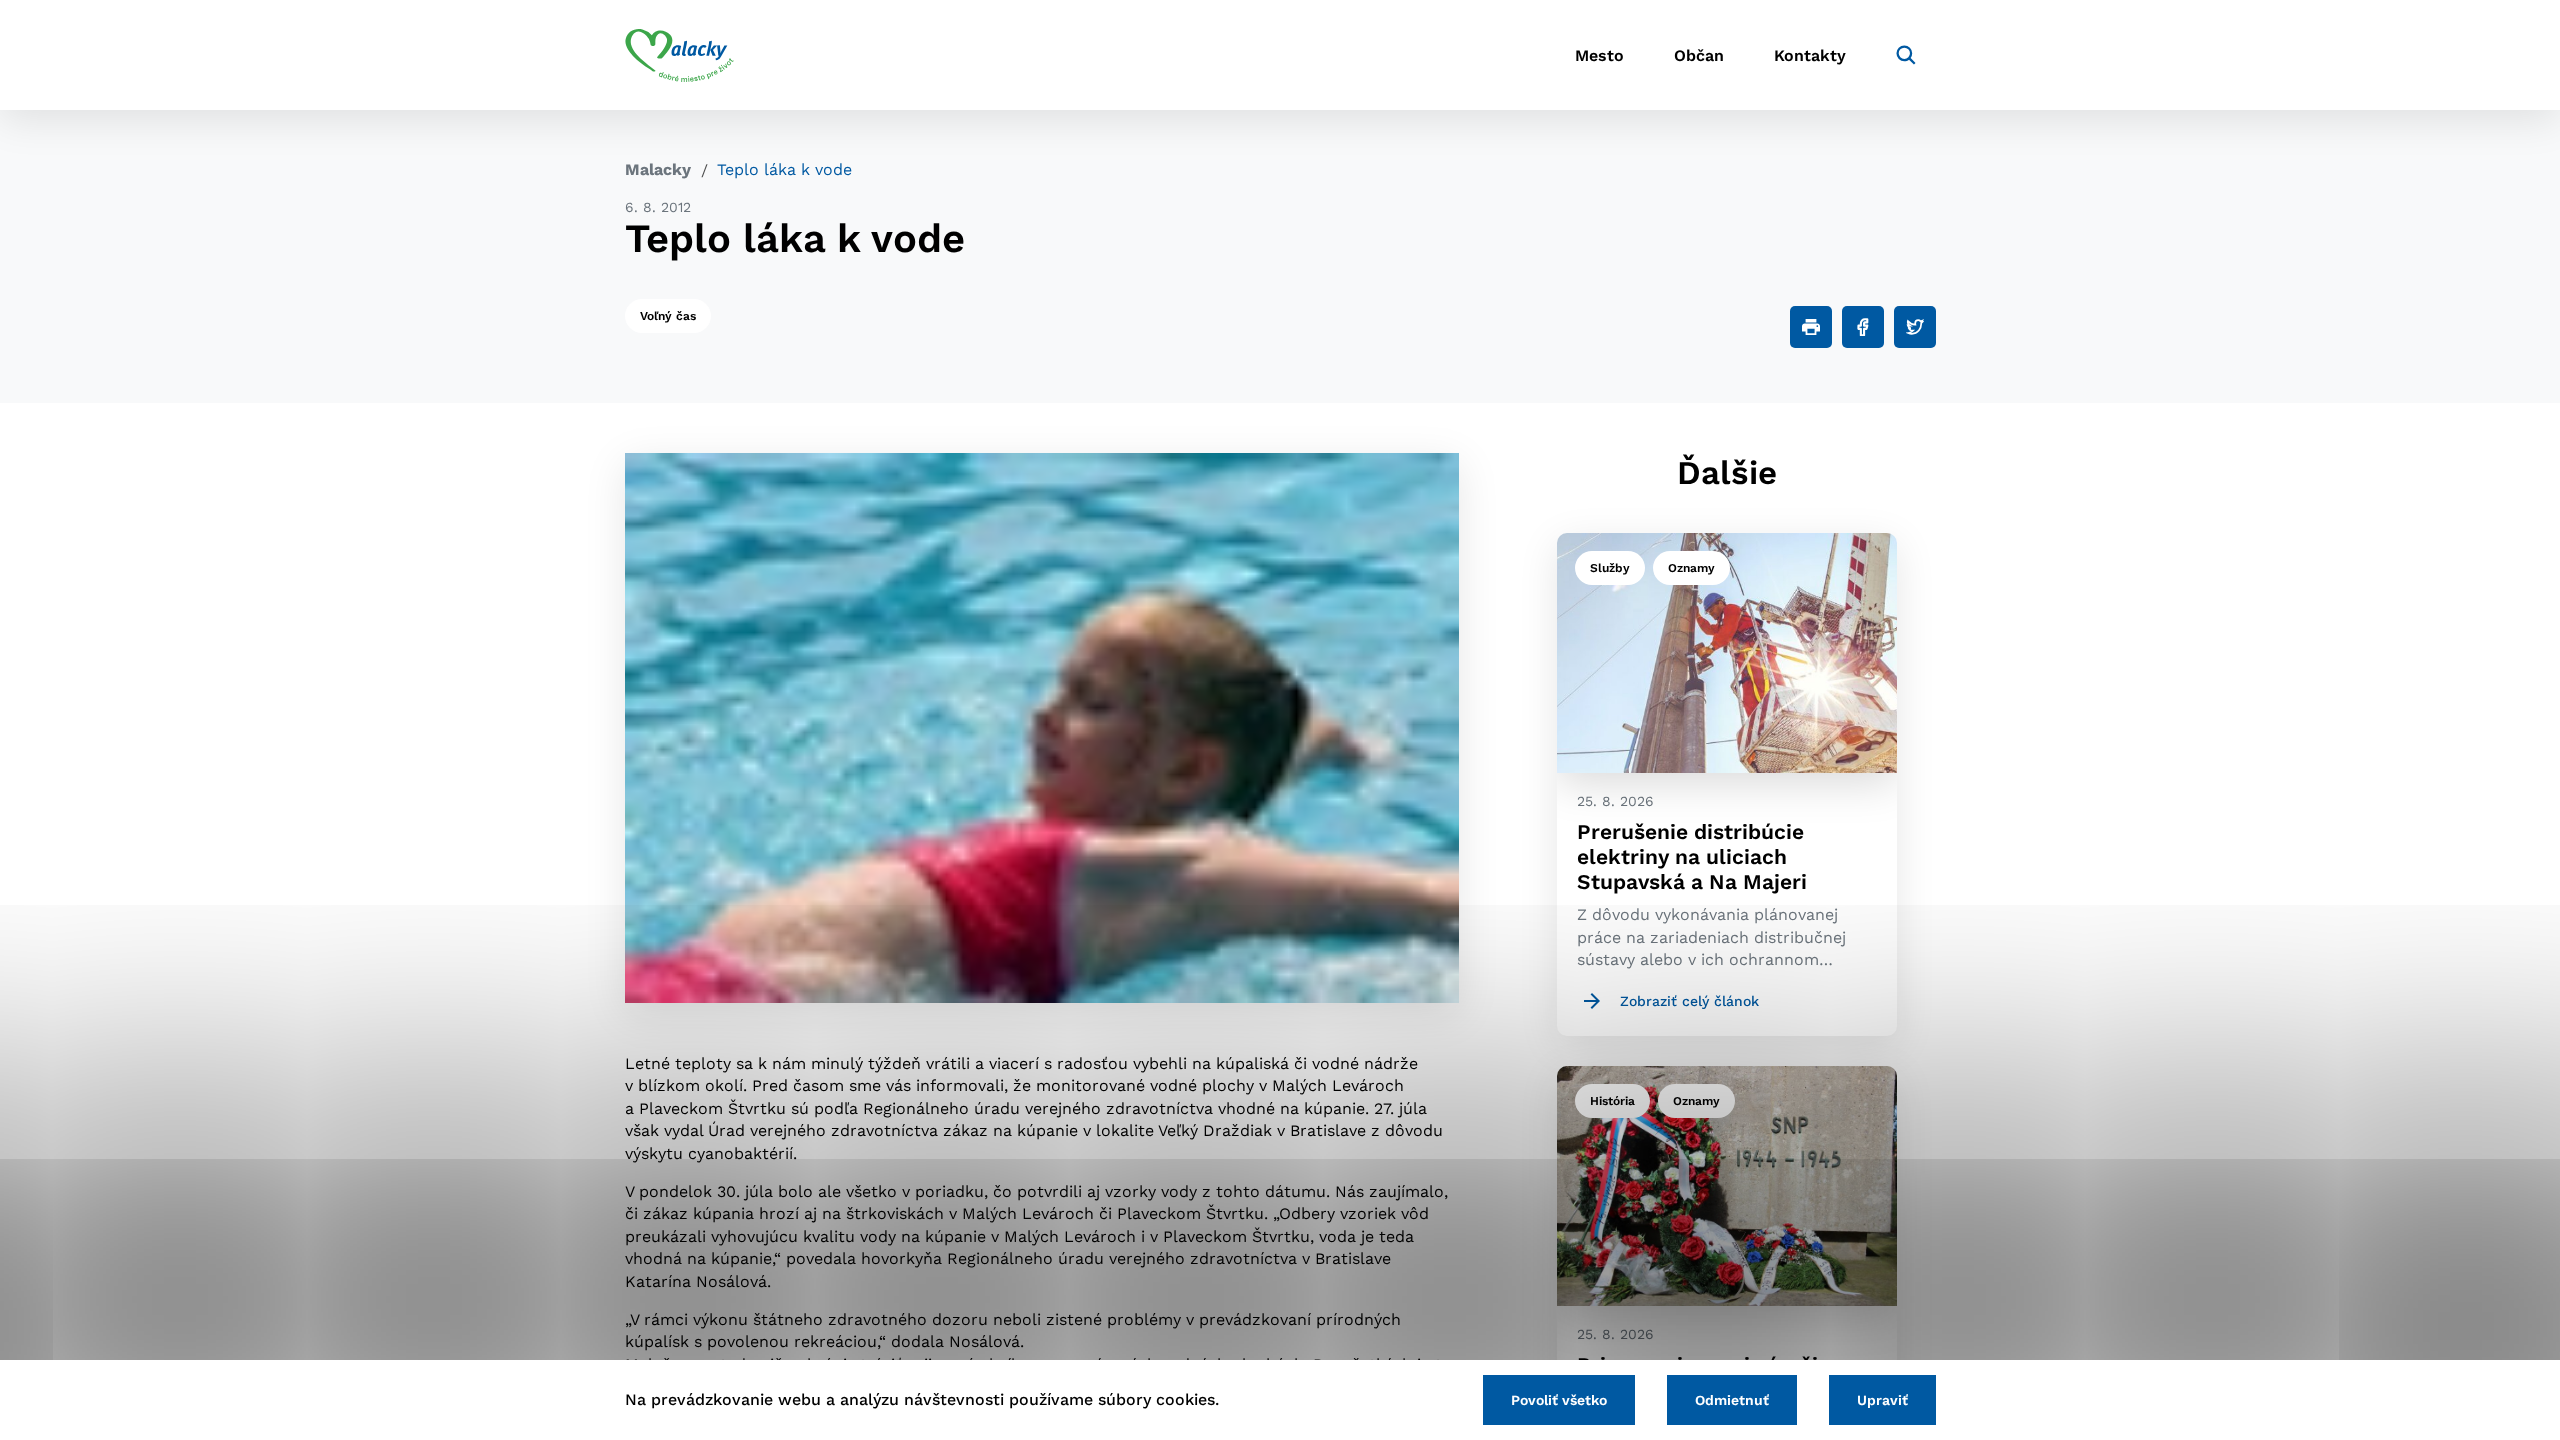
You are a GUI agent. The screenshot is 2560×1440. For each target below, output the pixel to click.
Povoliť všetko (1559, 1400)
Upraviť (1882, 1400)
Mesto (1599, 55)
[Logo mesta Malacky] (679, 55)
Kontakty (1810, 55)
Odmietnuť (1732, 1400)
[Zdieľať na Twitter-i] (1915, 327)
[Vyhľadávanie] (1906, 55)
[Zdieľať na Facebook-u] (1863, 327)
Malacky (658, 169)
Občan (1699, 55)
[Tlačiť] (1811, 327)
